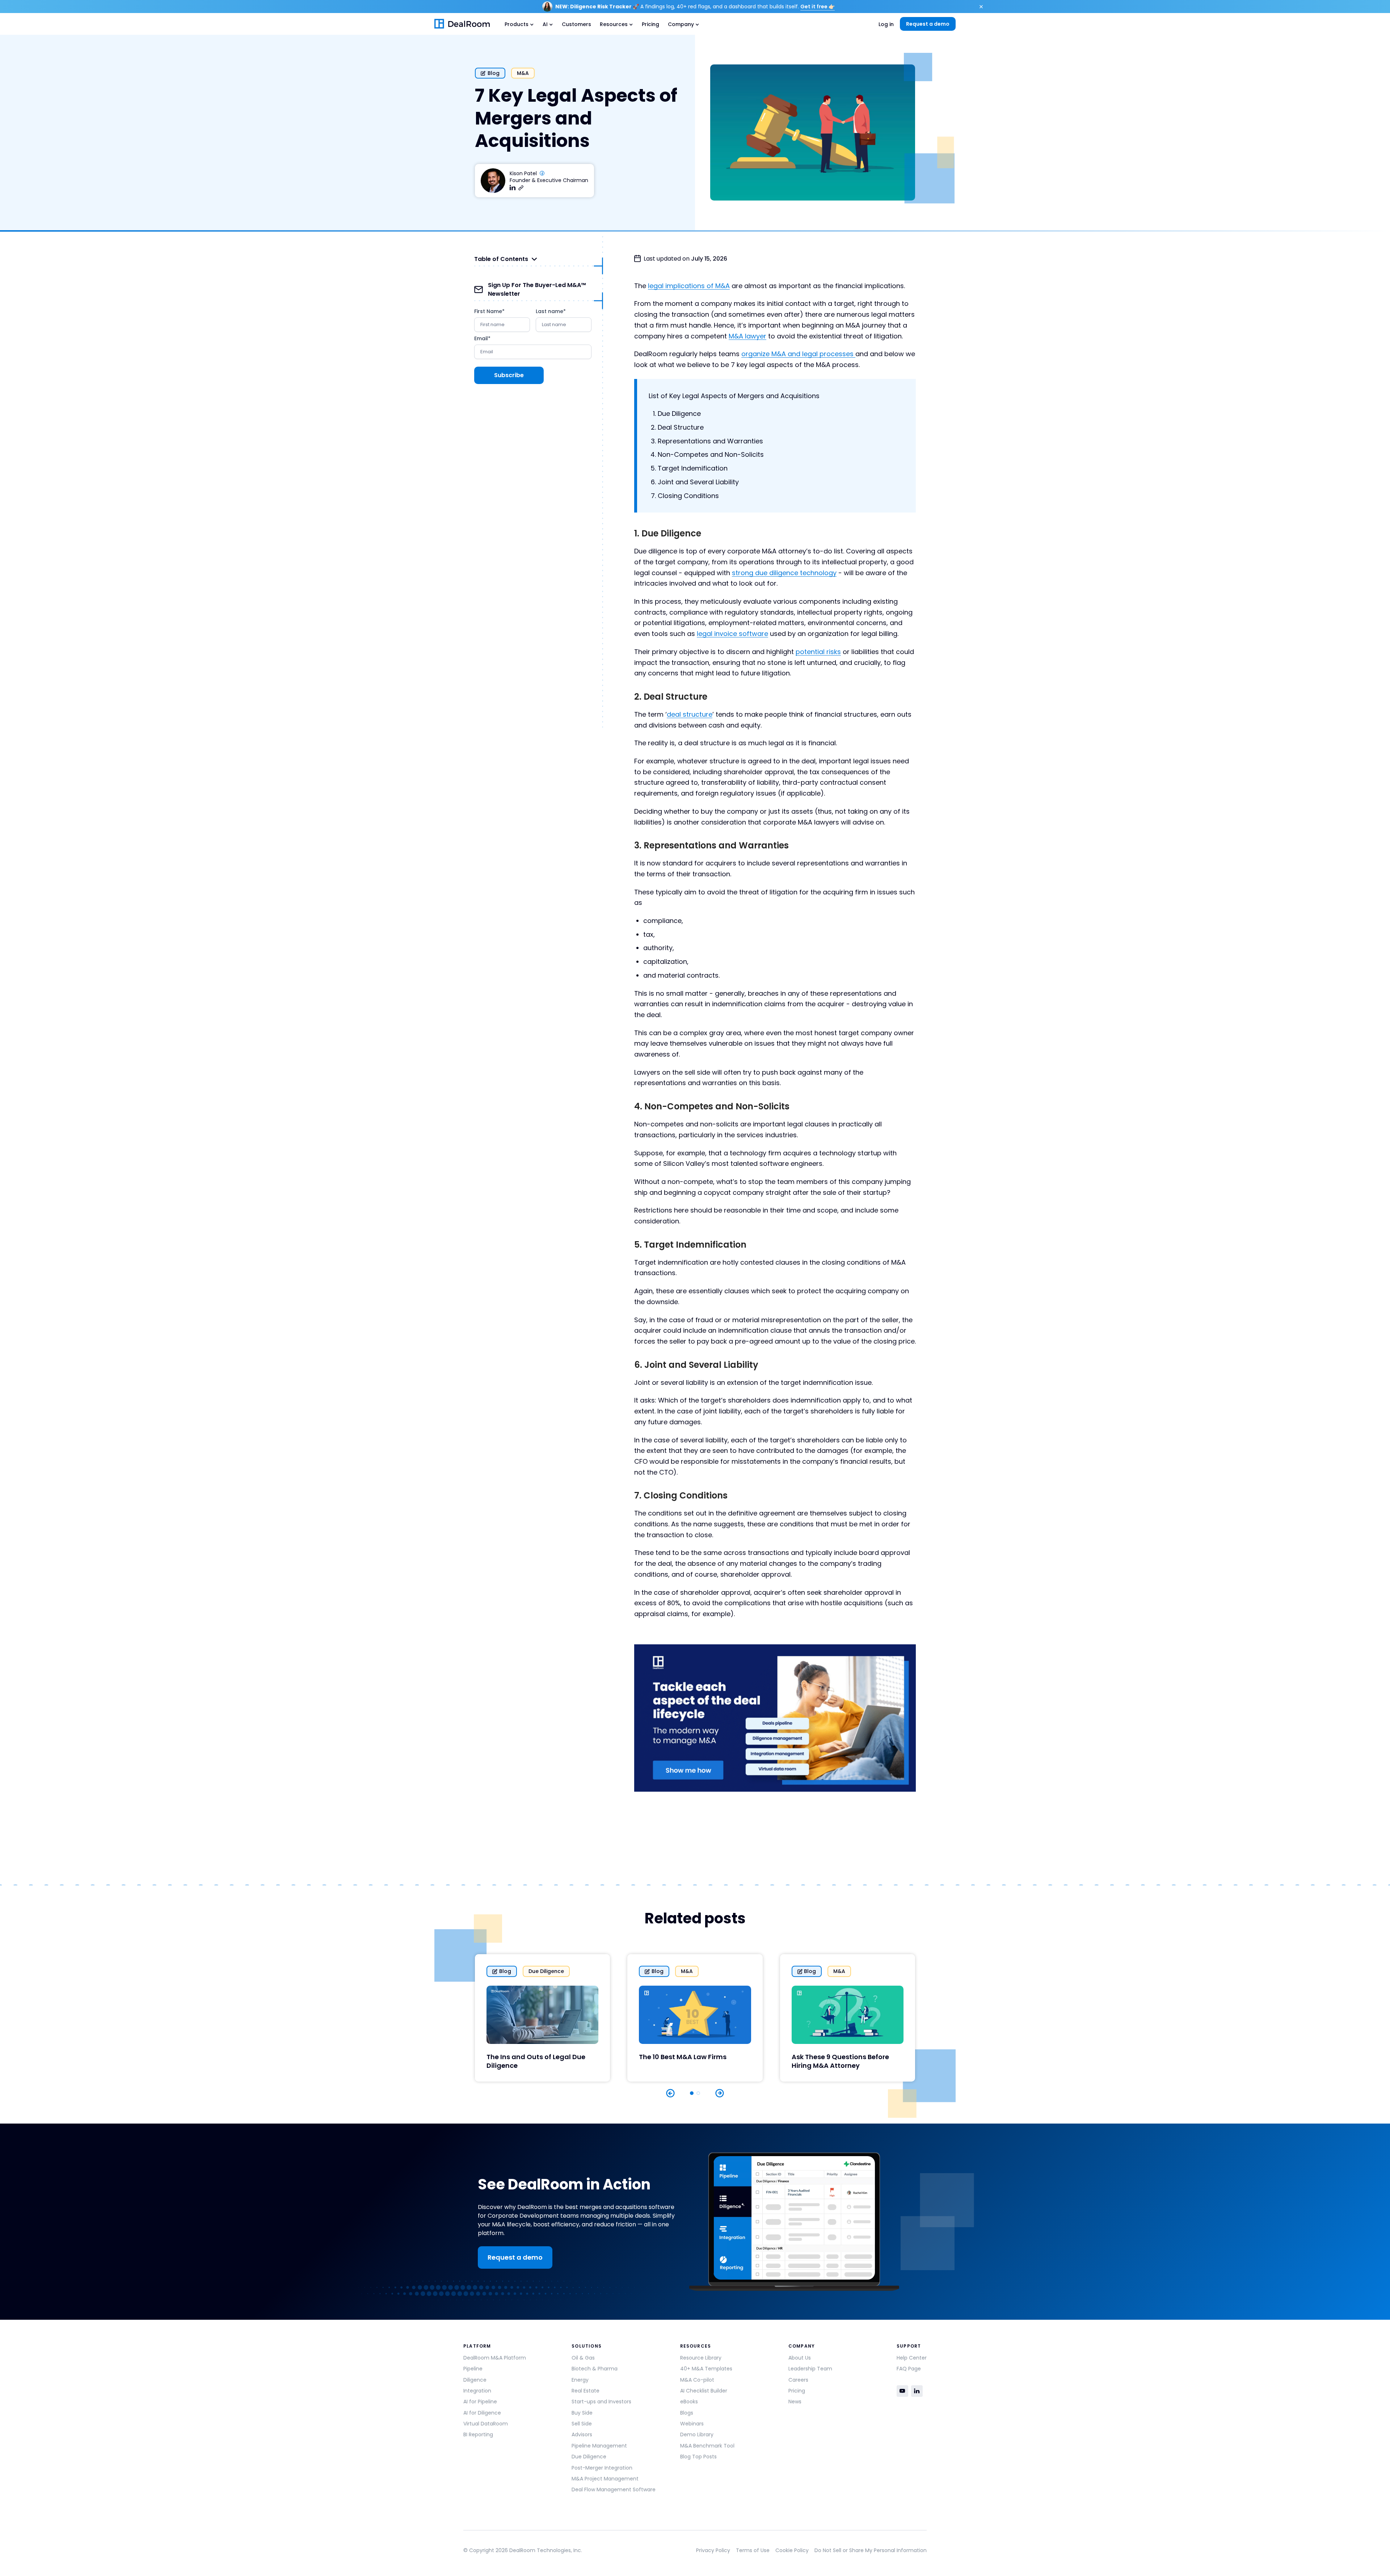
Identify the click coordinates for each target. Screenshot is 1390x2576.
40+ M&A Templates (706, 2369)
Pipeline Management (599, 2446)
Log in (886, 24)
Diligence (475, 2380)
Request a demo (928, 24)
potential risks (818, 652)
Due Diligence (589, 2457)
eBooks (689, 2402)
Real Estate (586, 2391)
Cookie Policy (792, 2550)
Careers (798, 2380)
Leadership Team (810, 2369)
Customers (576, 24)
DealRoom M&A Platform (495, 2358)
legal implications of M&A (689, 286)
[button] (519, 24)
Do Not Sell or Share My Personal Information (871, 2550)
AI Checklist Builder (704, 2391)
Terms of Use (753, 2550)
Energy (580, 2380)
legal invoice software (732, 634)
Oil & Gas (583, 2358)
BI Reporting (478, 2434)
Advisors (582, 2434)
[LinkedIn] (917, 2391)
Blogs (687, 2413)
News (795, 2402)
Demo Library (697, 2434)
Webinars (692, 2424)
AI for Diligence (482, 2413)
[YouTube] (902, 2391)
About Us (800, 2358)
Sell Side (582, 2424)
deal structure (690, 714)
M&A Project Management (605, 2479)
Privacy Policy (713, 2550)
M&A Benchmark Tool (707, 2446)
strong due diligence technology (784, 573)
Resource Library (701, 2358)
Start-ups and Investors (601, 2402)
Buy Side (582, 2413)
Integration (477, 2391)
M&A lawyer (747, 336)
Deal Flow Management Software (614, 2489)
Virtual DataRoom (486, 2424)
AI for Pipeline (480, 2402)
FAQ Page (909, 2369)
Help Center (912, 2358)
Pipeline (473, 2369)
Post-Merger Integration (602, 2468)
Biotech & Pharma (595, 2369)
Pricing (650, 24)
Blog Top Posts (698, 2457)
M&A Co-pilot (697, 2380)
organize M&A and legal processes (798, 354)
